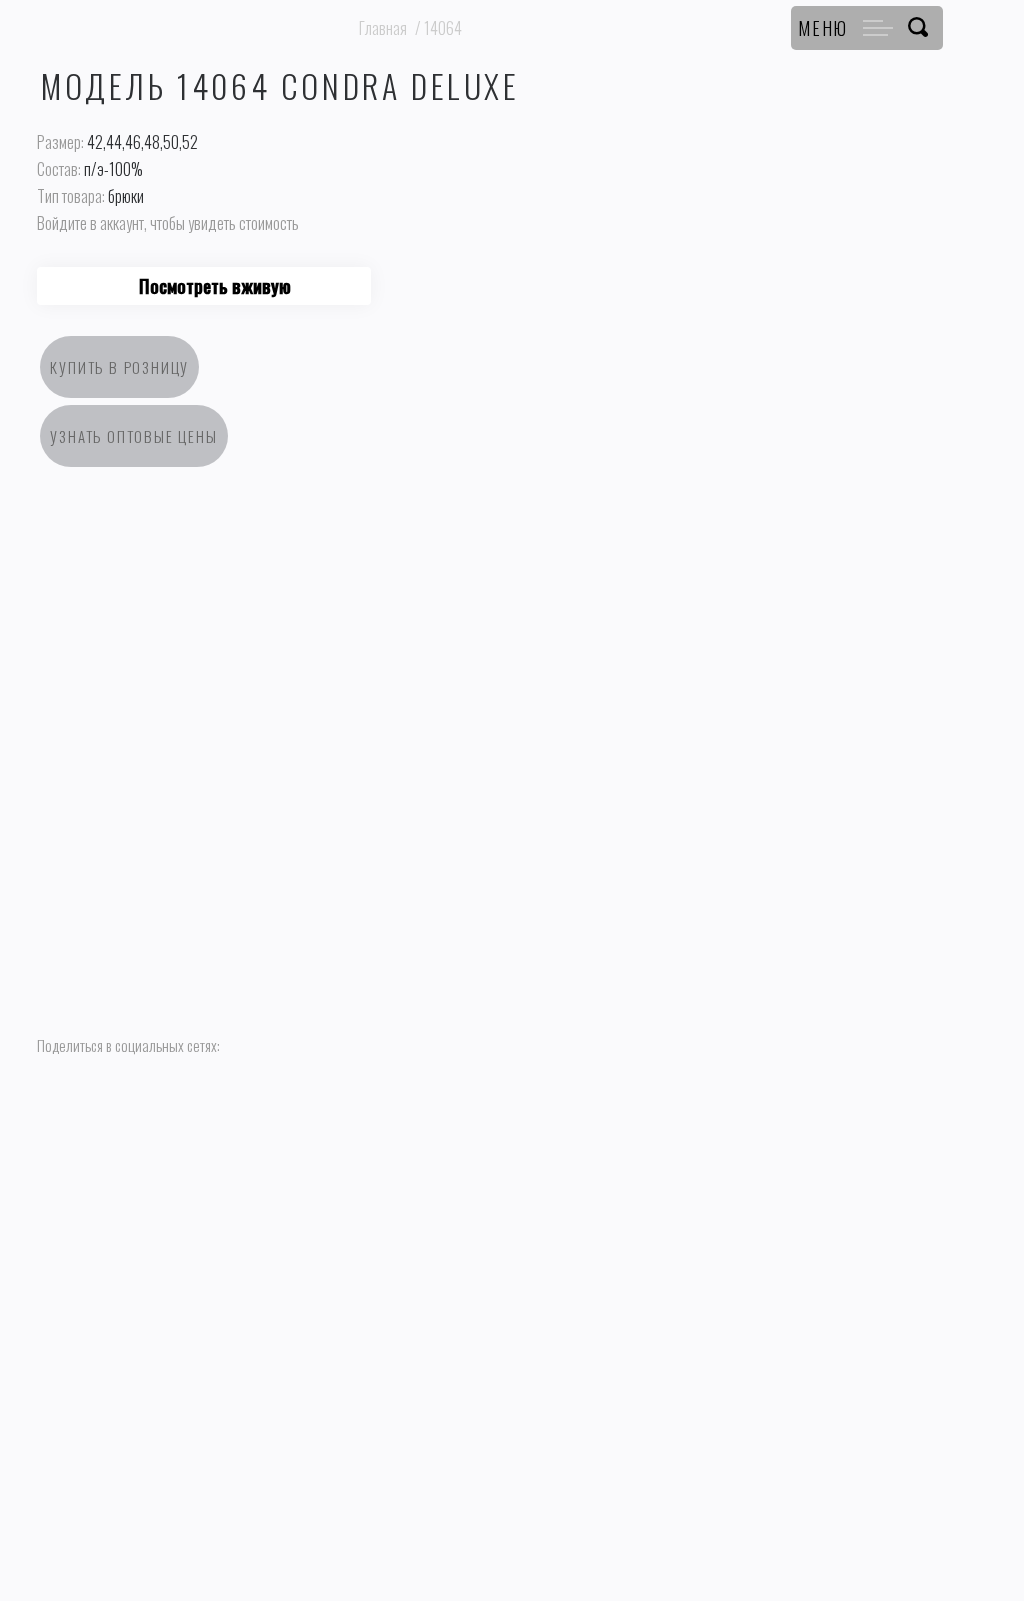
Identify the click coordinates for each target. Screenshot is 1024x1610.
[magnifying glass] (918, 28)
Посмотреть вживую (215, 286)
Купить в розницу (119, 367)
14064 (443, 28)
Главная (383, 28)
